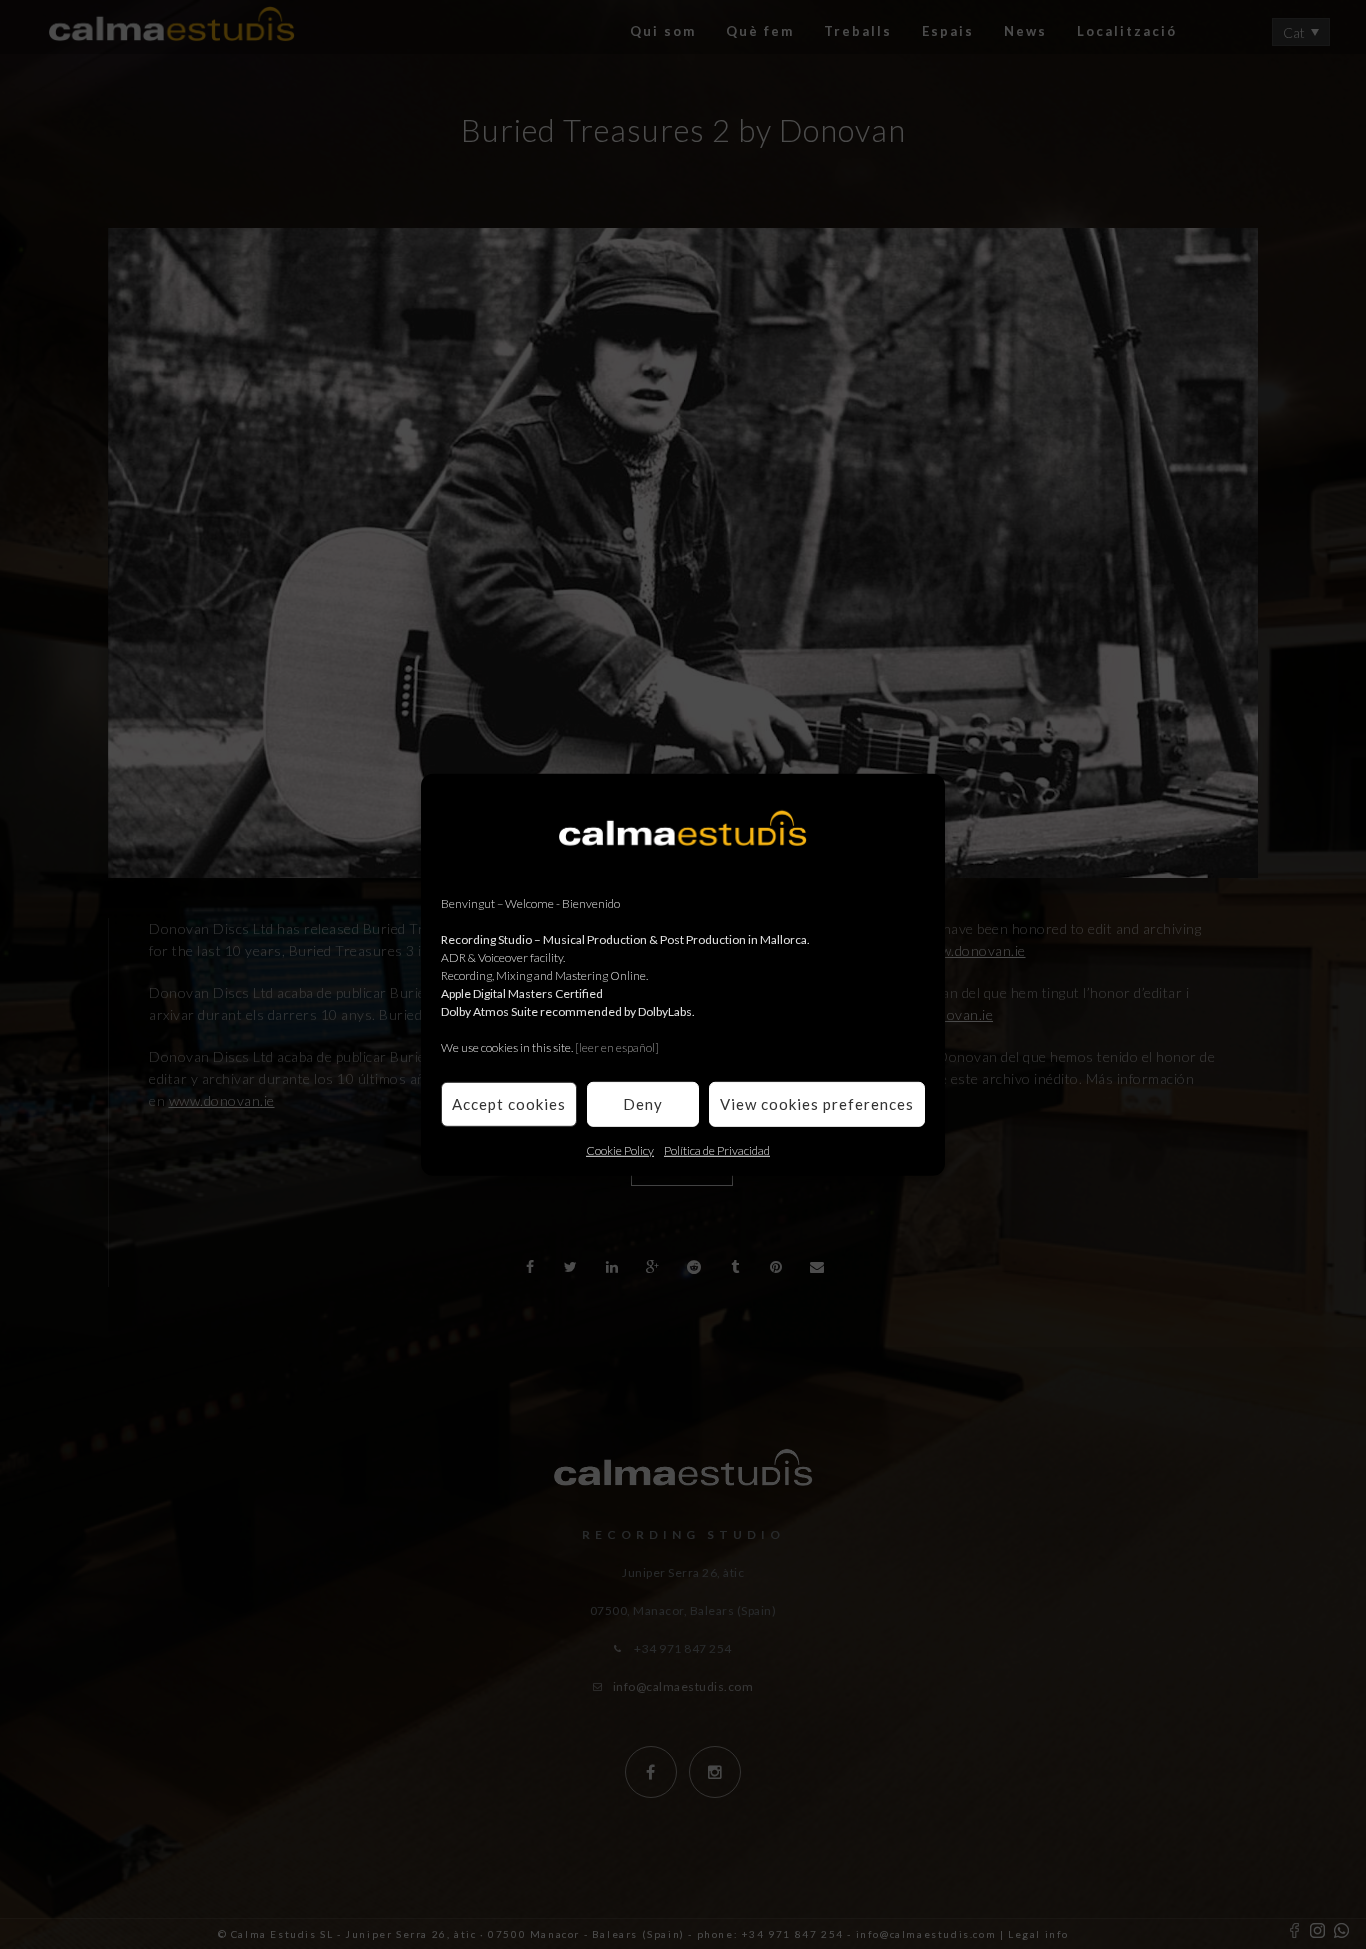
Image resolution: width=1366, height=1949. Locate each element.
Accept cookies (509, 1104)
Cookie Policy (620, 1149)
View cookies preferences (817, 1104)
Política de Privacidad (717, 1149)
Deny (643, 1104)
